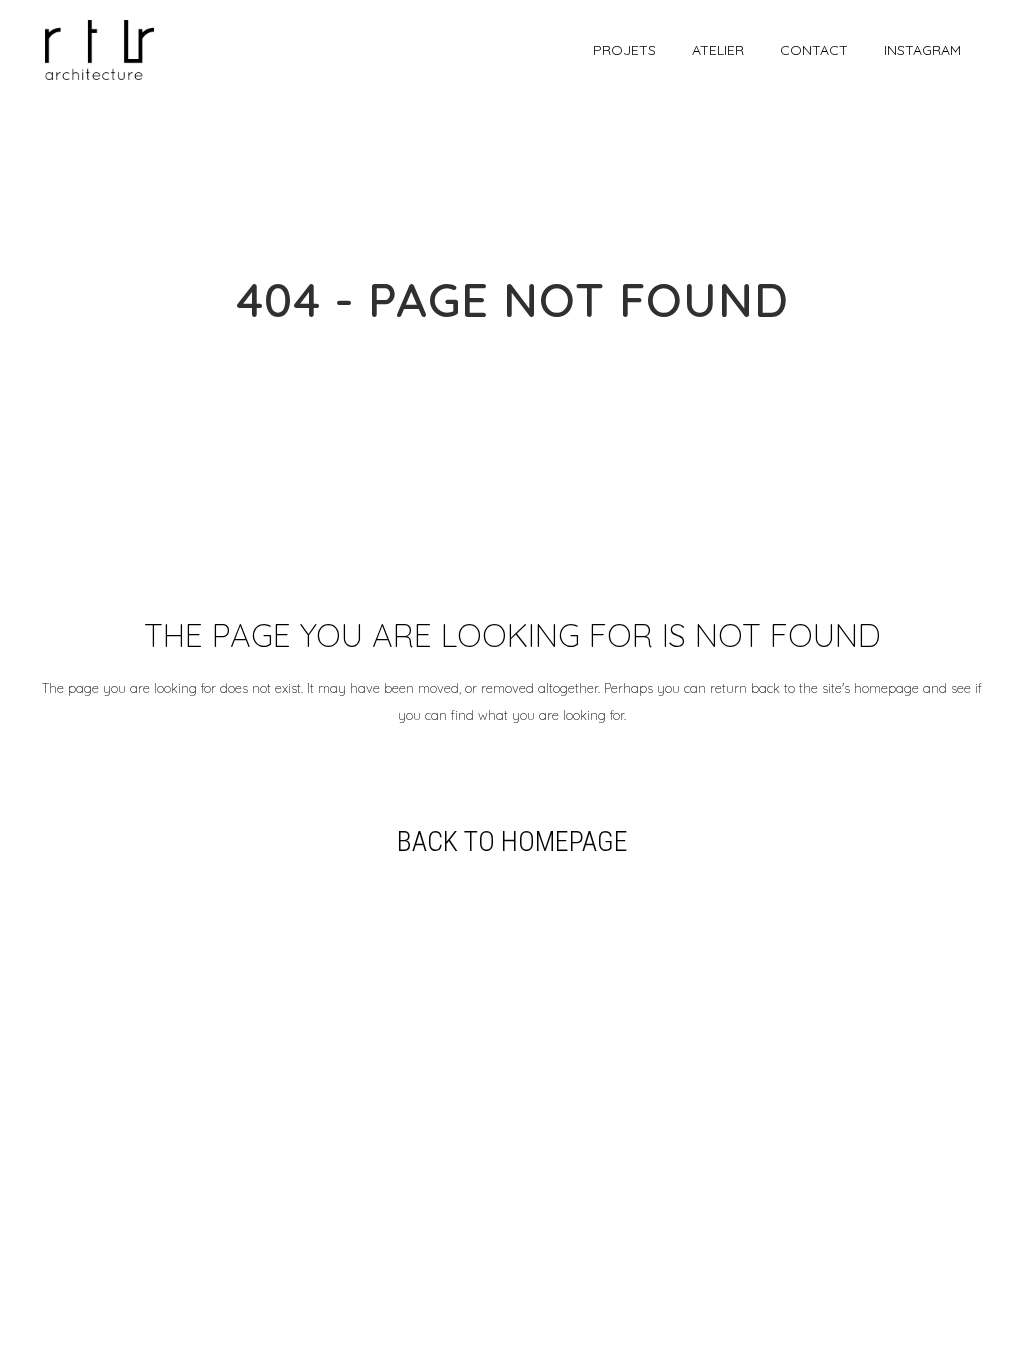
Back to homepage (512, 841)
